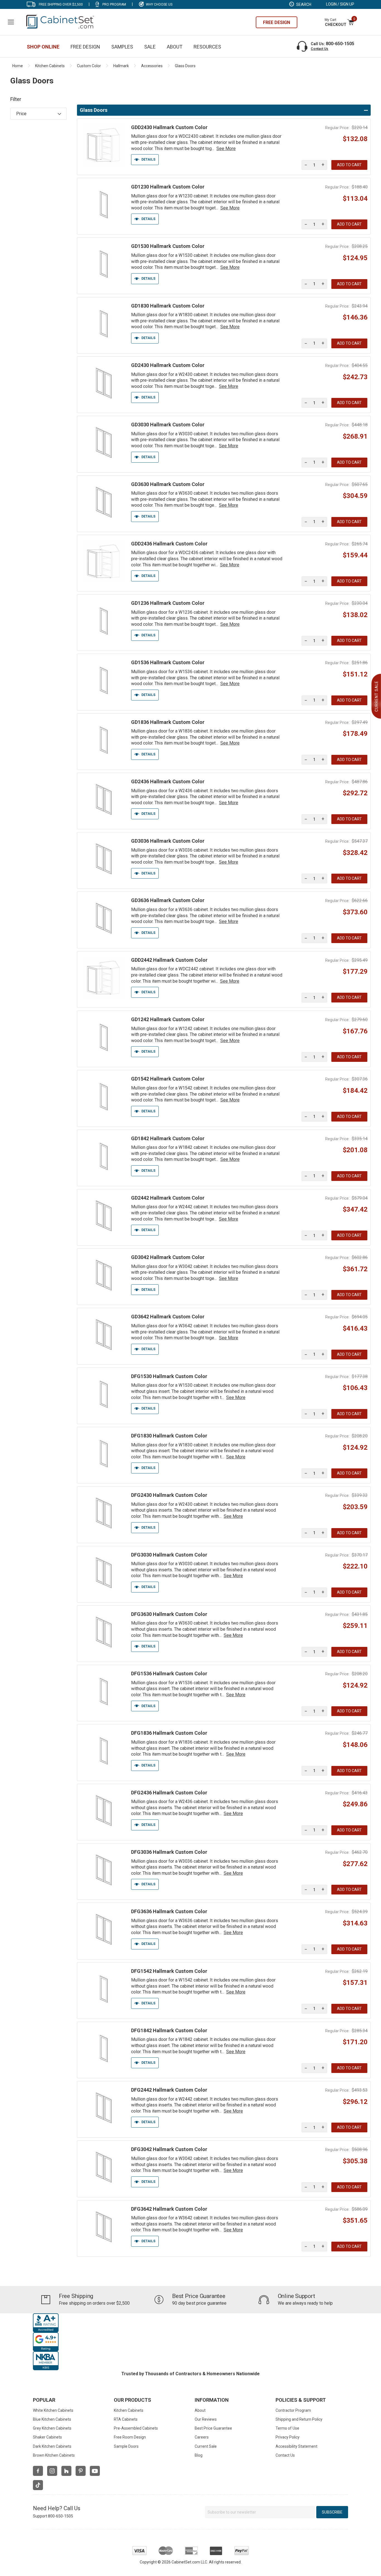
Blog (199, 2455)
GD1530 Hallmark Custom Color (168, 246)
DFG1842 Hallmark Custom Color (169, 2030)
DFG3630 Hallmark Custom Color (169, 1614)
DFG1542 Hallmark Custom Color (169, 1971)
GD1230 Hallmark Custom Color (168, 187)
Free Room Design (130, 2437)
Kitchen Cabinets (50, 66)
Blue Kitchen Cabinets (52, 2419)
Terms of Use (287, 2428)
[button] (323, 165)
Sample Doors (126, 2446)
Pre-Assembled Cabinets (136, 2428)
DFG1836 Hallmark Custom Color (169, 1733)
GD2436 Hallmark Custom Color (168, 781)
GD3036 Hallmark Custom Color (168, 841)
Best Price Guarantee (199, 2296)
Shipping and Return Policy (299, 2419)
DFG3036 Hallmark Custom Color (169, 1852)
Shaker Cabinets (47, 2437)
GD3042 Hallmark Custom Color (168, 1257)
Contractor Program (293, 2410)
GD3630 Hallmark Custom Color (168, 484)
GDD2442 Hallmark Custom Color (169, 960)
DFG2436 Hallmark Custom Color (169, 1793)
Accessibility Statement (296, 2446)
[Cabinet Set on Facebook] (38, 2471)
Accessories (152, 66)
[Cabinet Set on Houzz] (66, 2471)
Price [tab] (21, 114)
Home (18, 66)
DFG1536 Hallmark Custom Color (169, 1674)
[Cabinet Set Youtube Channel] (95, 2471)
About (175, 47)
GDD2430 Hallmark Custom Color (169, 127)
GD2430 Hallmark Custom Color (168, 365)
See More (226, 148)
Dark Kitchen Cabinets (52, 2446)
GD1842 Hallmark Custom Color (168, 1138)
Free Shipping (76, 2296)
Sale (150, 47)
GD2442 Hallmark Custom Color (168, 1198)
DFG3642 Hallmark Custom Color (169, 2209)
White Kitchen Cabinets (53, 2410)
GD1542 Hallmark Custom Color (168, 1079)
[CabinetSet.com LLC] (61, 21)
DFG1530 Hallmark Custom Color (169, 1376)
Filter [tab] (16, 99)
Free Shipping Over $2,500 (61, 4)
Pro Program (114, 4)
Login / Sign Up (340, 4)
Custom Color (89, 66)
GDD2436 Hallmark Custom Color (169, 544)
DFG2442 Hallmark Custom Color (169, 2090)
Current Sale (206, 2446)
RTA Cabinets (126, 2419)
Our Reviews (206, 2419)
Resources (207, 47)
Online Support (296, 2296)
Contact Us (319, 49)
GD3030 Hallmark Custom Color (168, 425)
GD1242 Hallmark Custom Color (168, 1019)
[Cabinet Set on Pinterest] (81, 2471)
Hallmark (121, 66)
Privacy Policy (288, 2437)
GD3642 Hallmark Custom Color (168, 1317)
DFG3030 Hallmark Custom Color (169, 1555)
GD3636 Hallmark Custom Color (168, 900)
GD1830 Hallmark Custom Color (168, 306)
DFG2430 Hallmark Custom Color (169, 1495)
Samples (122, 47)
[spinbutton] (314, 165)
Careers (202, 2437)
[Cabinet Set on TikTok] (38, 2485)
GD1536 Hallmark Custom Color (168, 662)
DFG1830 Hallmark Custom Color (169, 1436)
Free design (277, 22)
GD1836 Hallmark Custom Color (168, 722)
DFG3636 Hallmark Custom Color (169, 1911)
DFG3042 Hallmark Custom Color (169, 2149)
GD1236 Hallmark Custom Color (168, 603)
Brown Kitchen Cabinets (54, 2455)
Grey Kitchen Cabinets (52, 2428)
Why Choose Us (159, 4)
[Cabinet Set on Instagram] (52, 2471)
